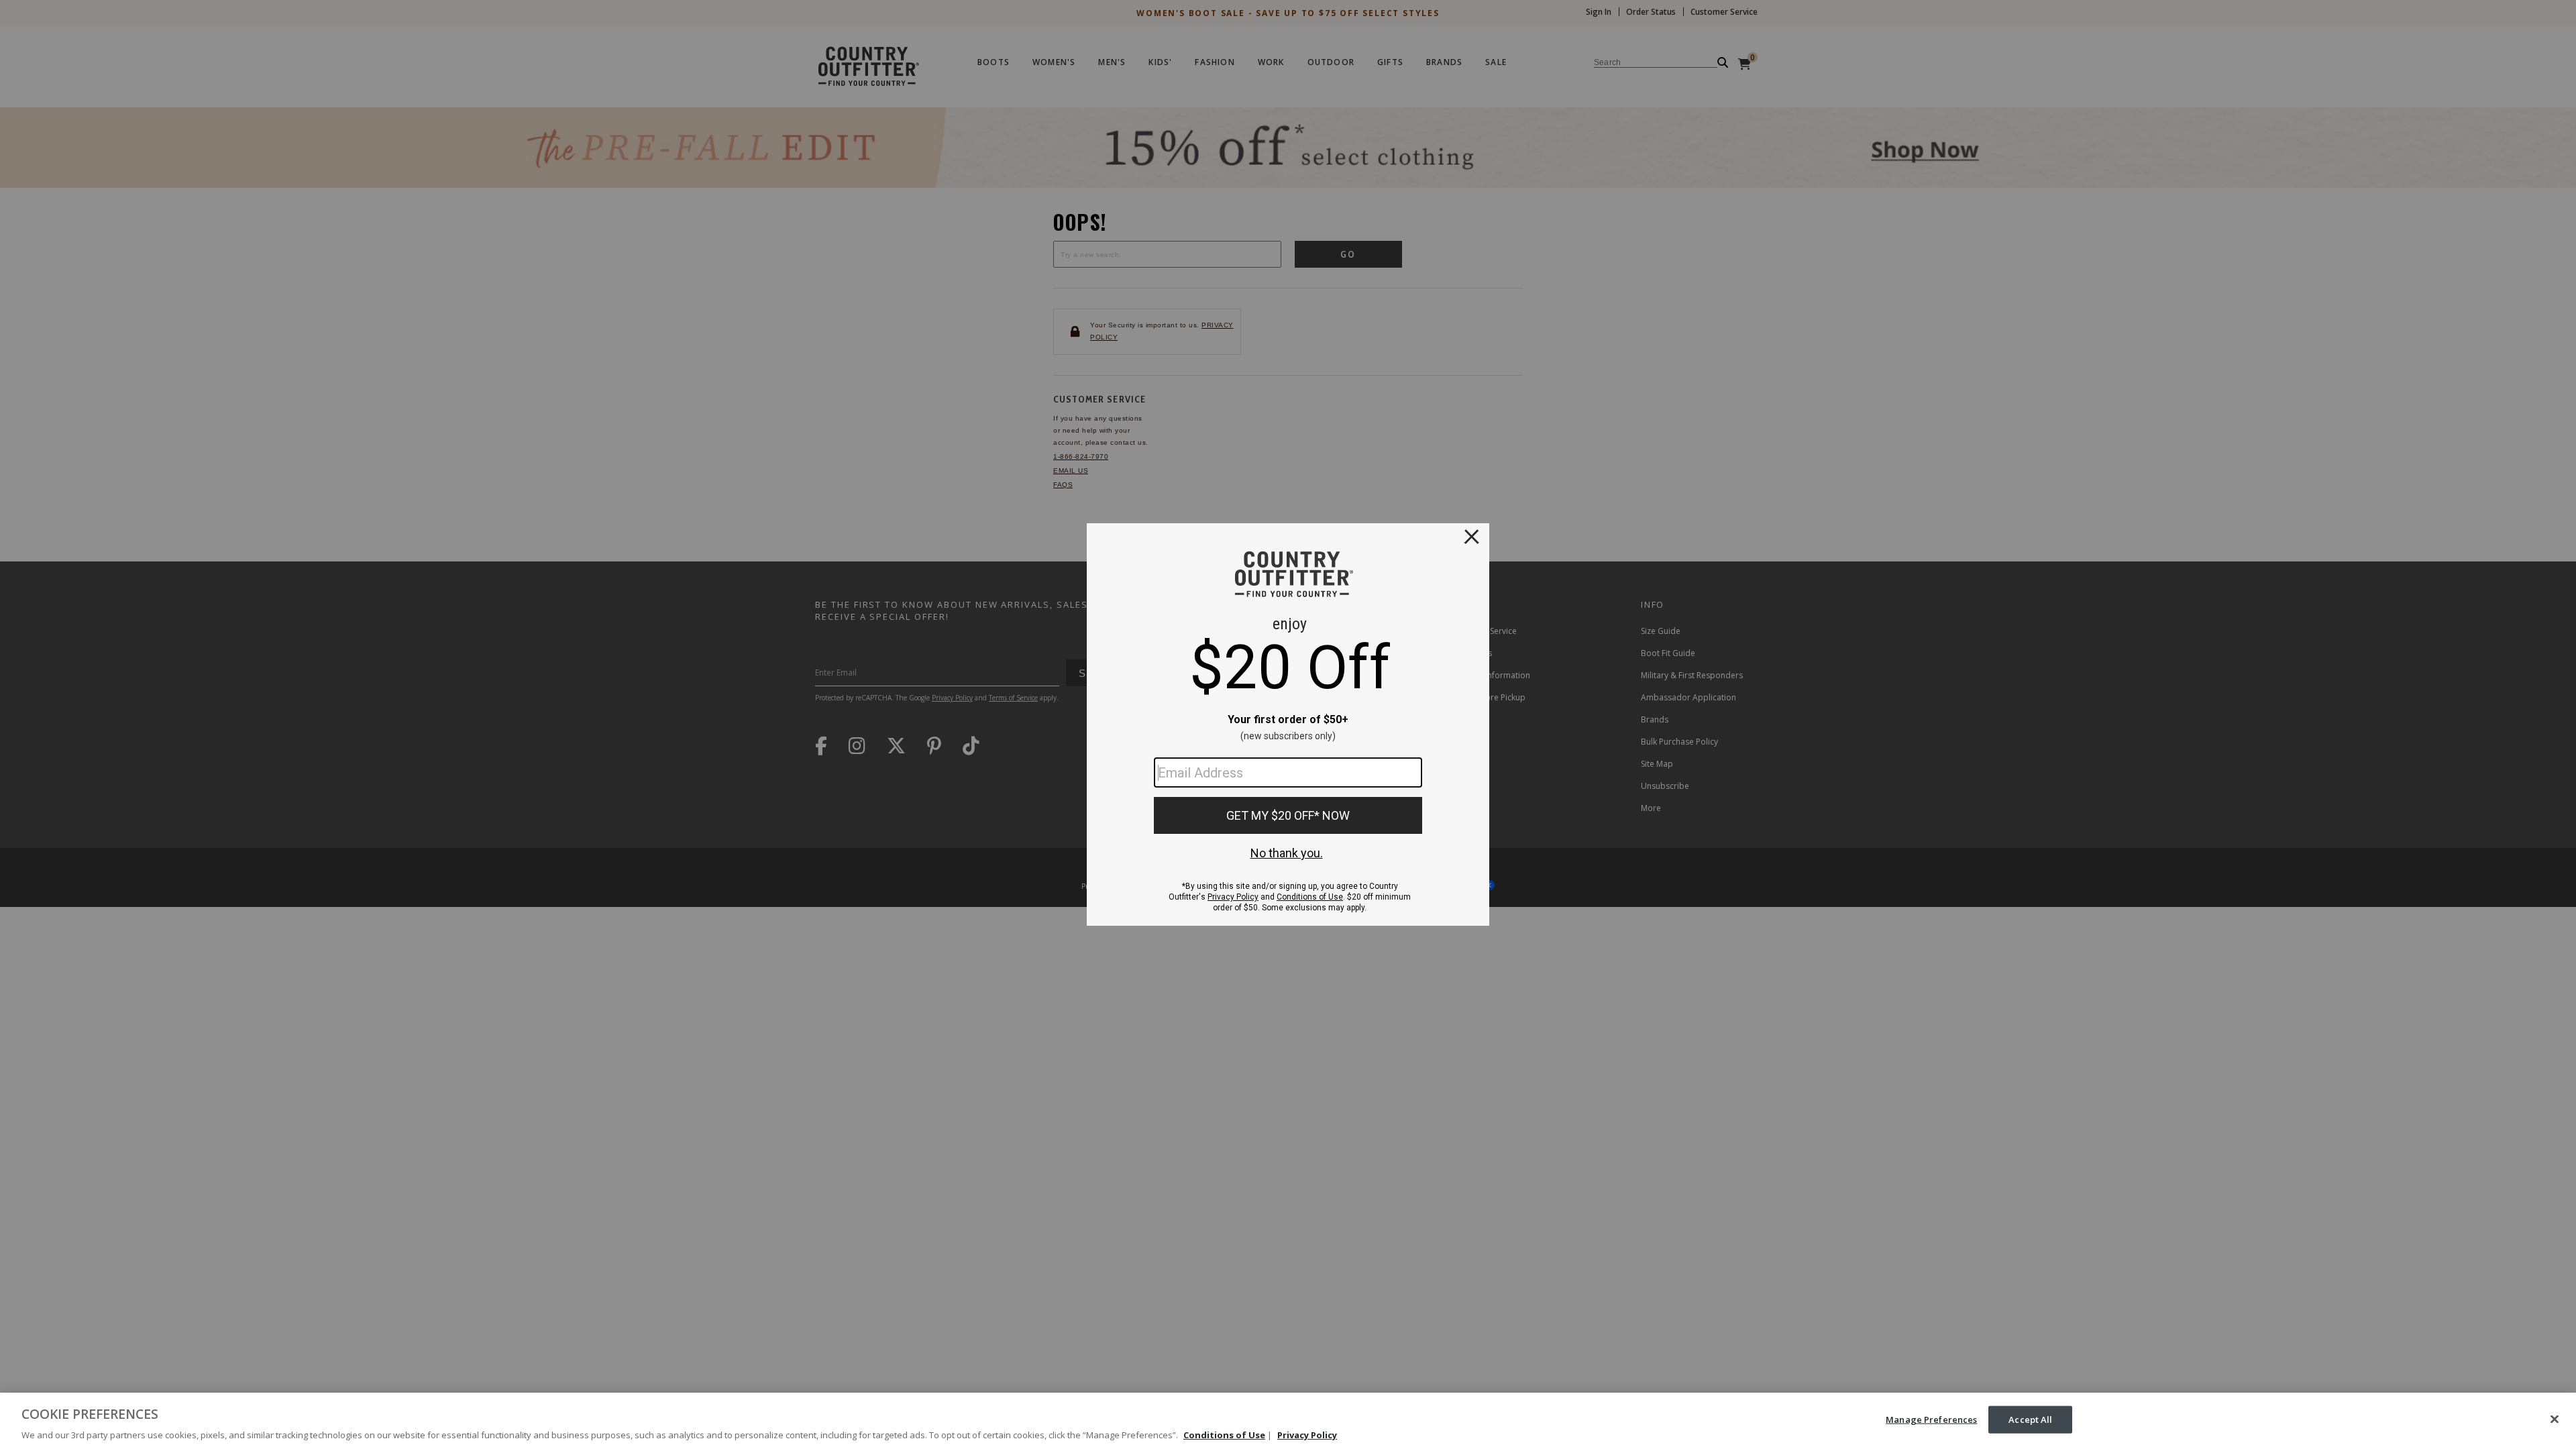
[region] (1288, 1421)
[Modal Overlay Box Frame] (1288, 724)
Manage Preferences (1931, 1419)
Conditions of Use (1224, 1435)
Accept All (2030, 1419)
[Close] (2555, 1419)
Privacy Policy (1307, 1435)
